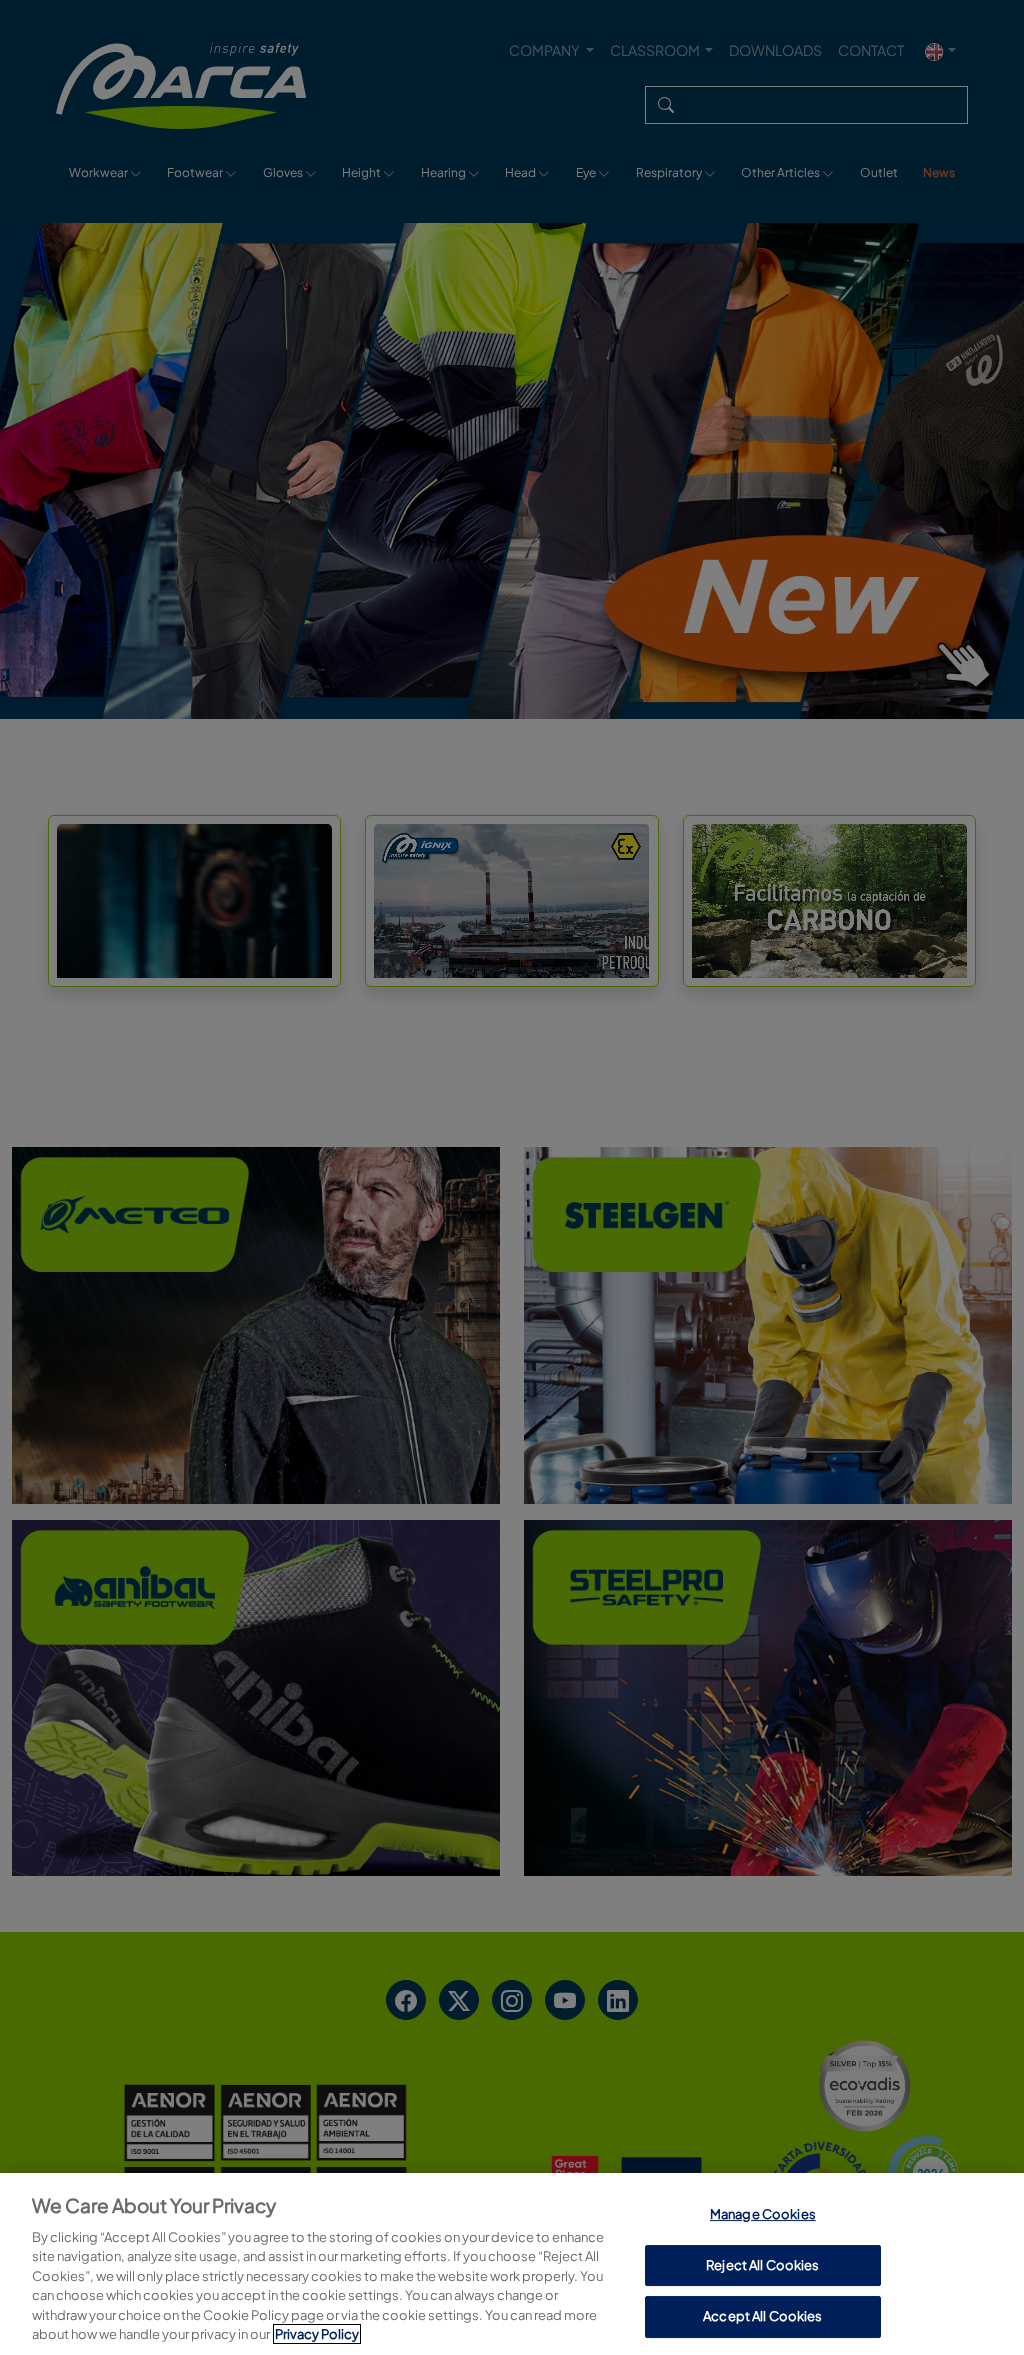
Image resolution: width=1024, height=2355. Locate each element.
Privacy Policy (317, 2334)
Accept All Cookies (762, 2316)
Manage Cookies (763, 2214)
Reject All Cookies (762, 2265)
